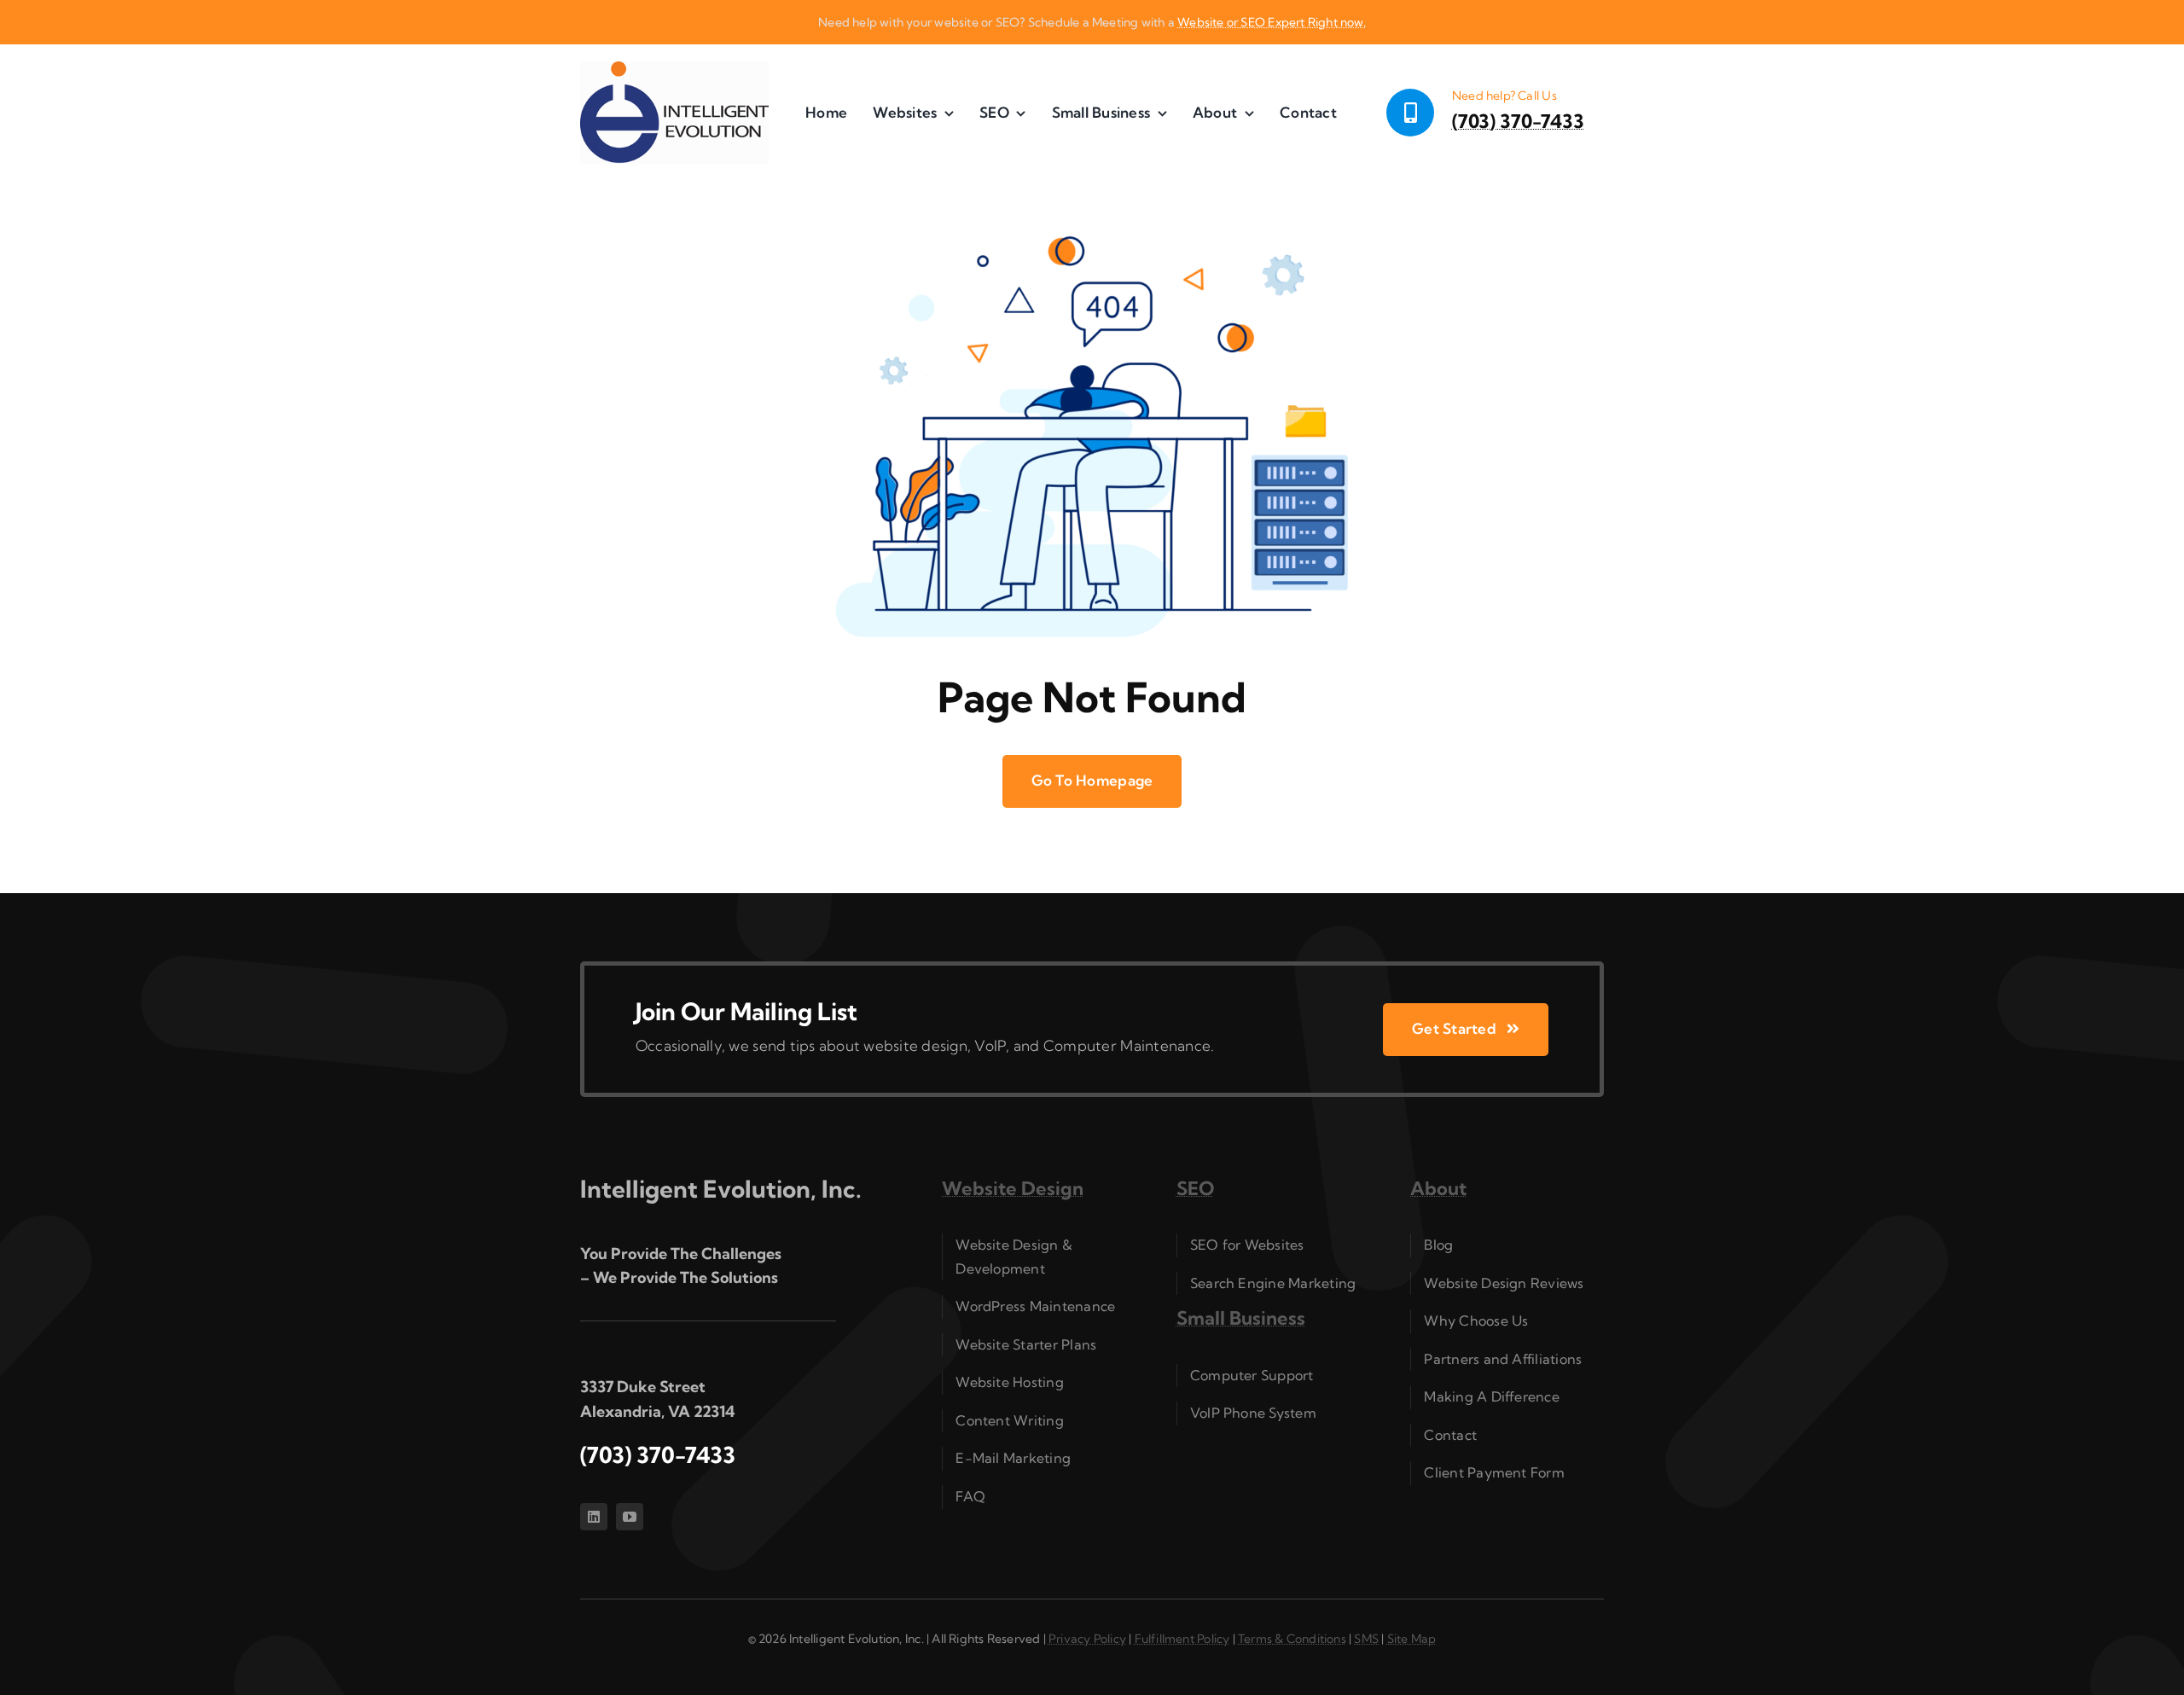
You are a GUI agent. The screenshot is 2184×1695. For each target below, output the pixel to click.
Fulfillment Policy (1182, 1639)
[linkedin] (594, 1517)
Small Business (1241, 1318)
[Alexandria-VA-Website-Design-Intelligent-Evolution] (674, 69)
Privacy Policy (1087, 1639)
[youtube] (630, 1517)
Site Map (1412, 1639)
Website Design (1013, 1188)
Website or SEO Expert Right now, (1272, 22)
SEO (1195, 1188)
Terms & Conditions (1292, 1639)
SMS (1366, 1639)
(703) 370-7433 (1518, 121)
